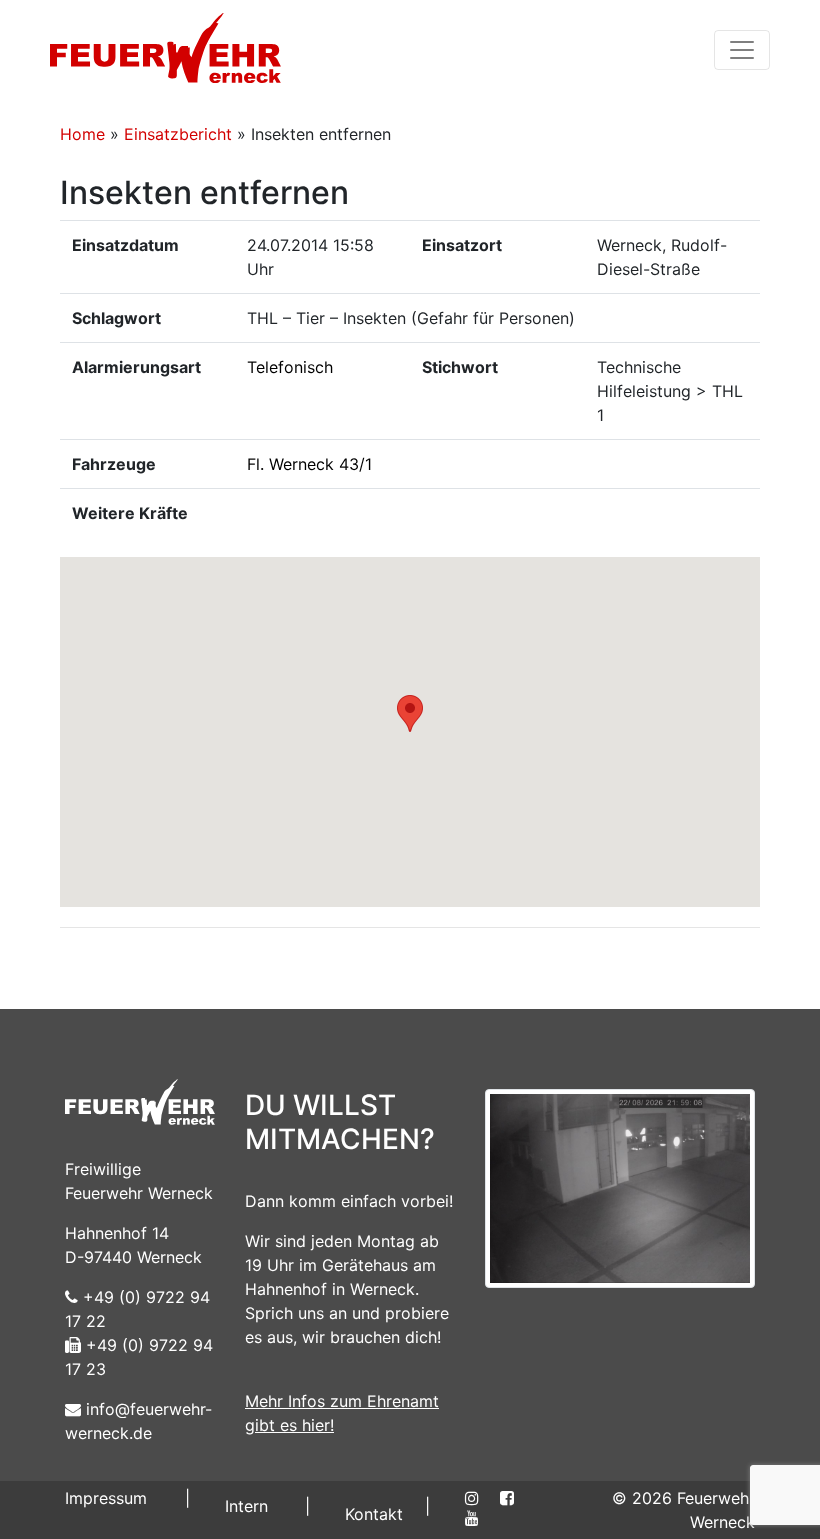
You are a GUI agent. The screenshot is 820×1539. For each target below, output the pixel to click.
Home (82, 134)
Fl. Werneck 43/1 (309, 464)
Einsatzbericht (178, 134)
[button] (410, 713)
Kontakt (374, 1514)
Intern (246, 1506)
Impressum (106, 1498)
